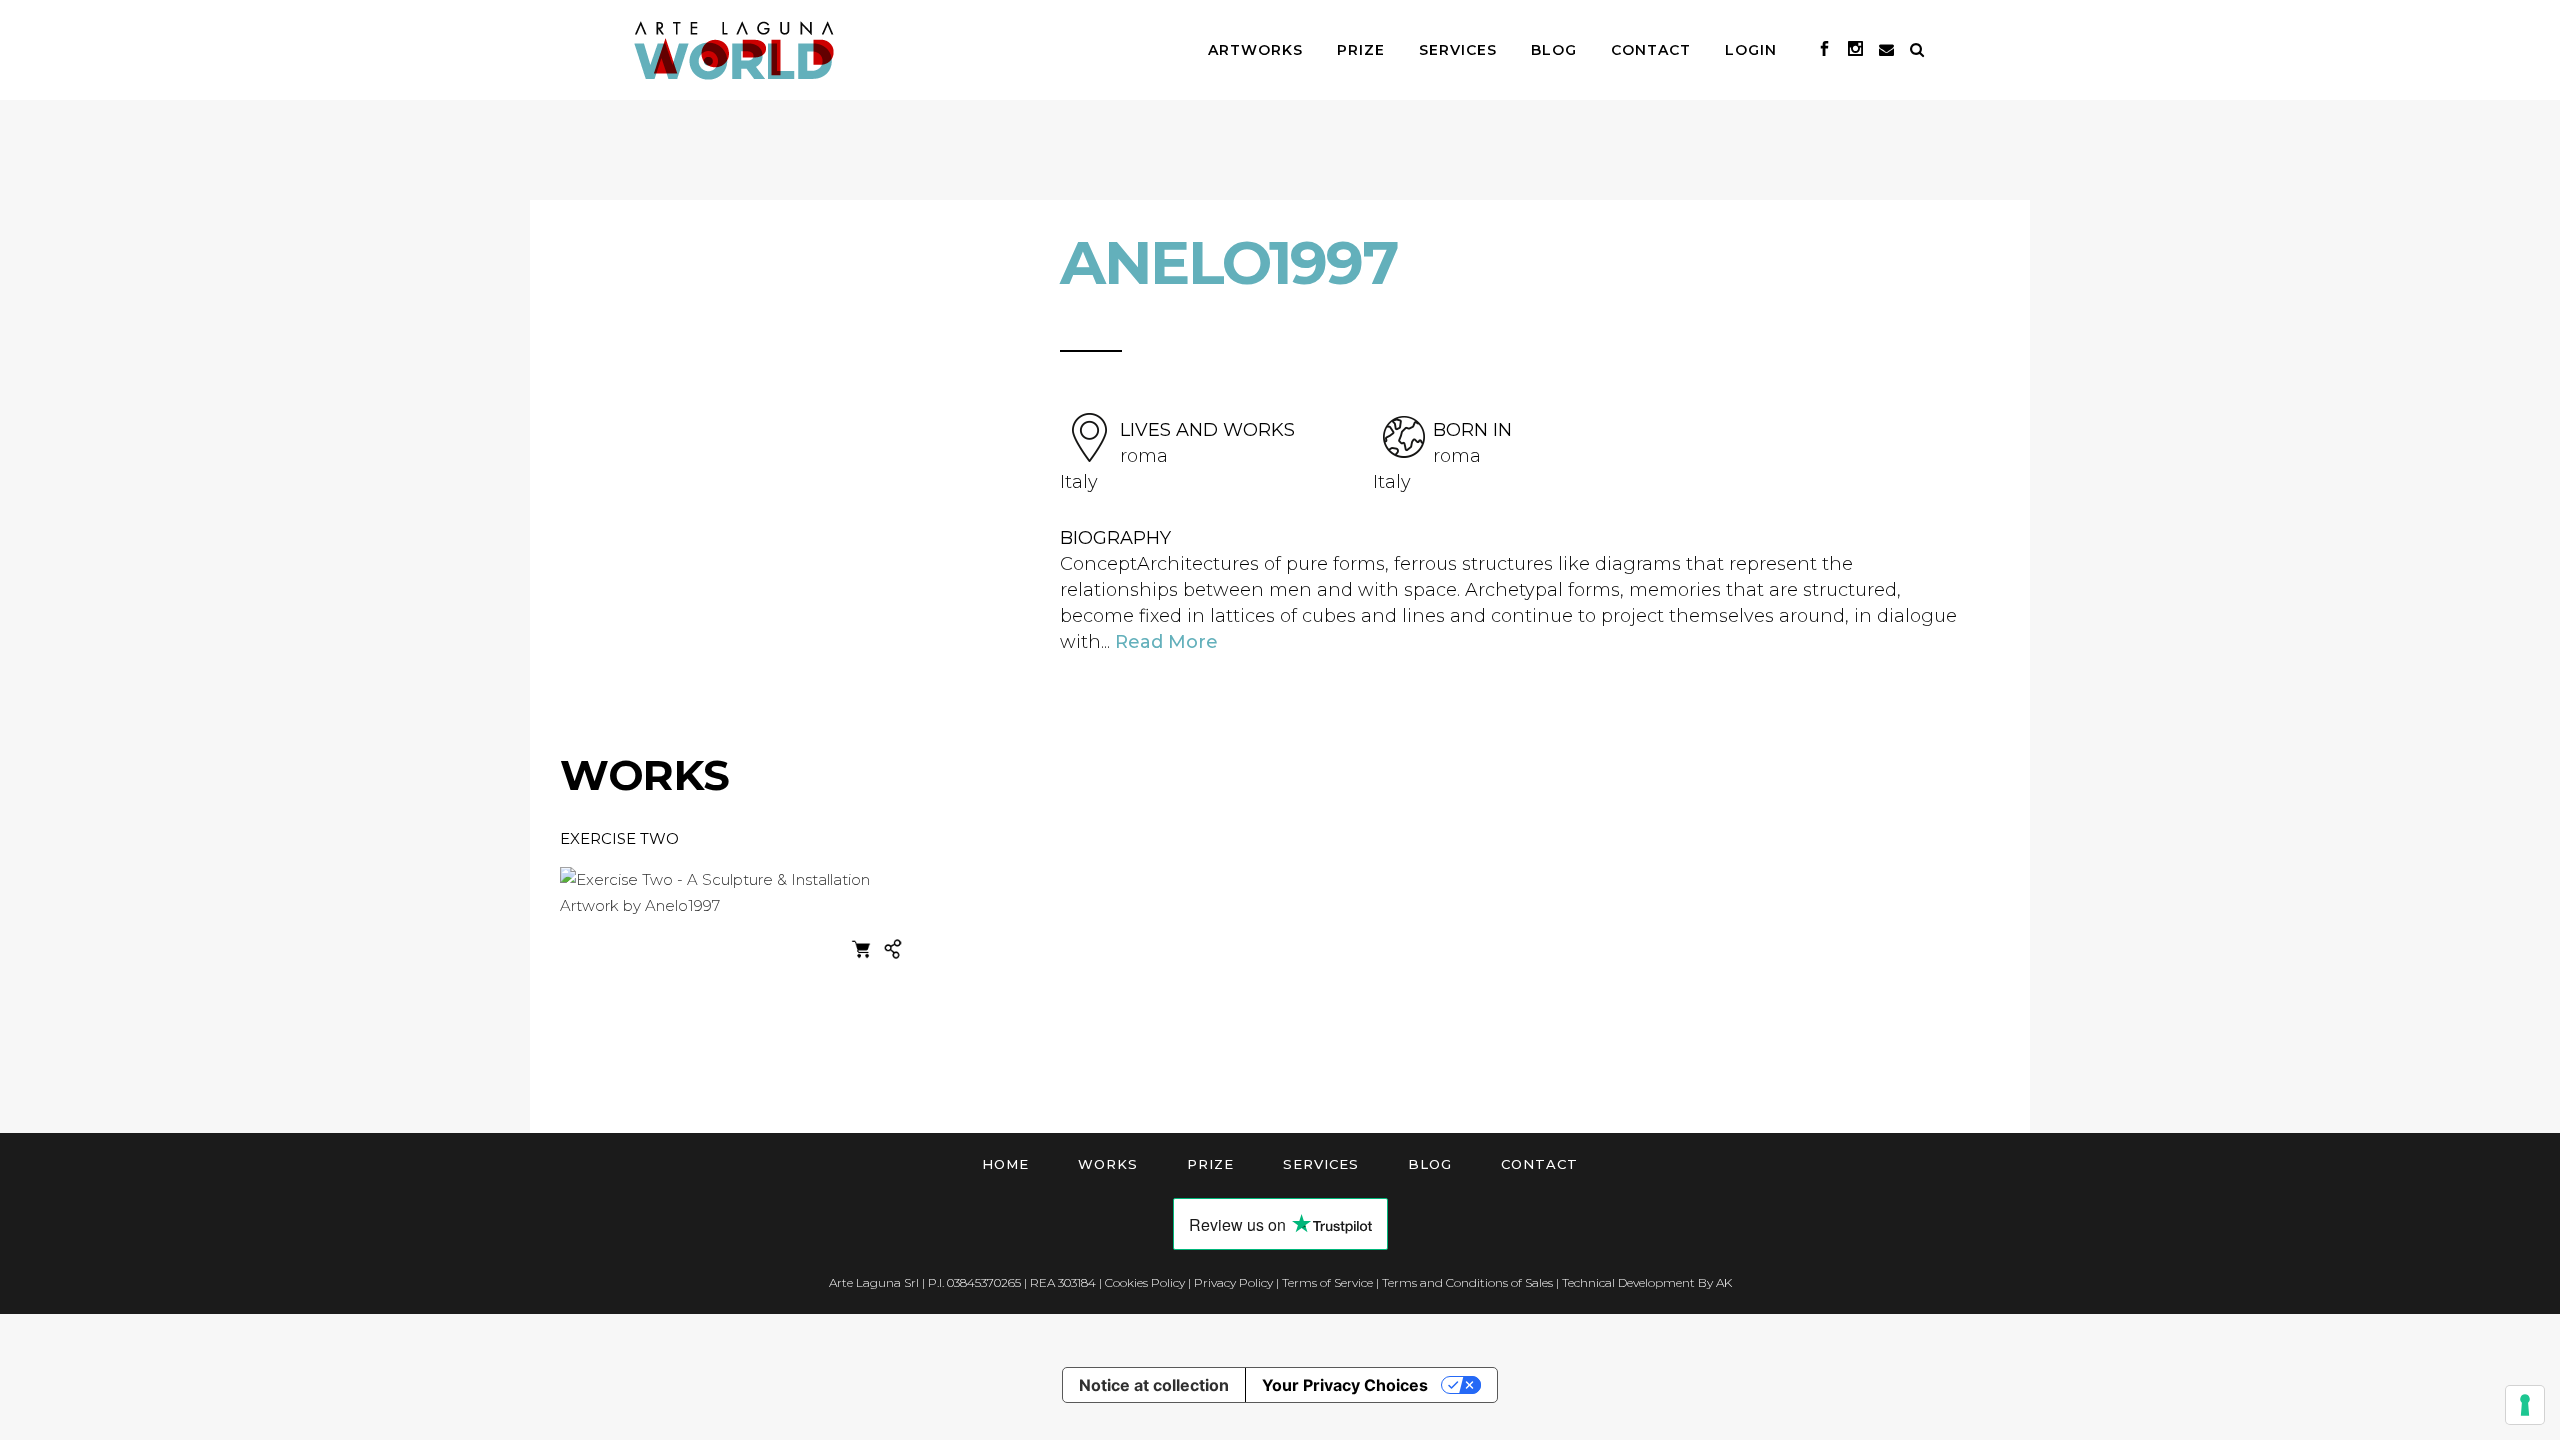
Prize (1210, 1164)
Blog (1430, 1164)
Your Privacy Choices (1345, 1385)
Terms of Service (1327, 1282)
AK (1724, 1282)
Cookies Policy (1145, 1282)
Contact (1539, 1164)
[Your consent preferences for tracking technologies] (2525, 1405)
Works (1108, 1164)
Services (1321, 1164)
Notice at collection (1154, 1385)
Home (1005, 1164)
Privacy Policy (1233, 1282)
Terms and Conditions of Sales (1467, 1282)
